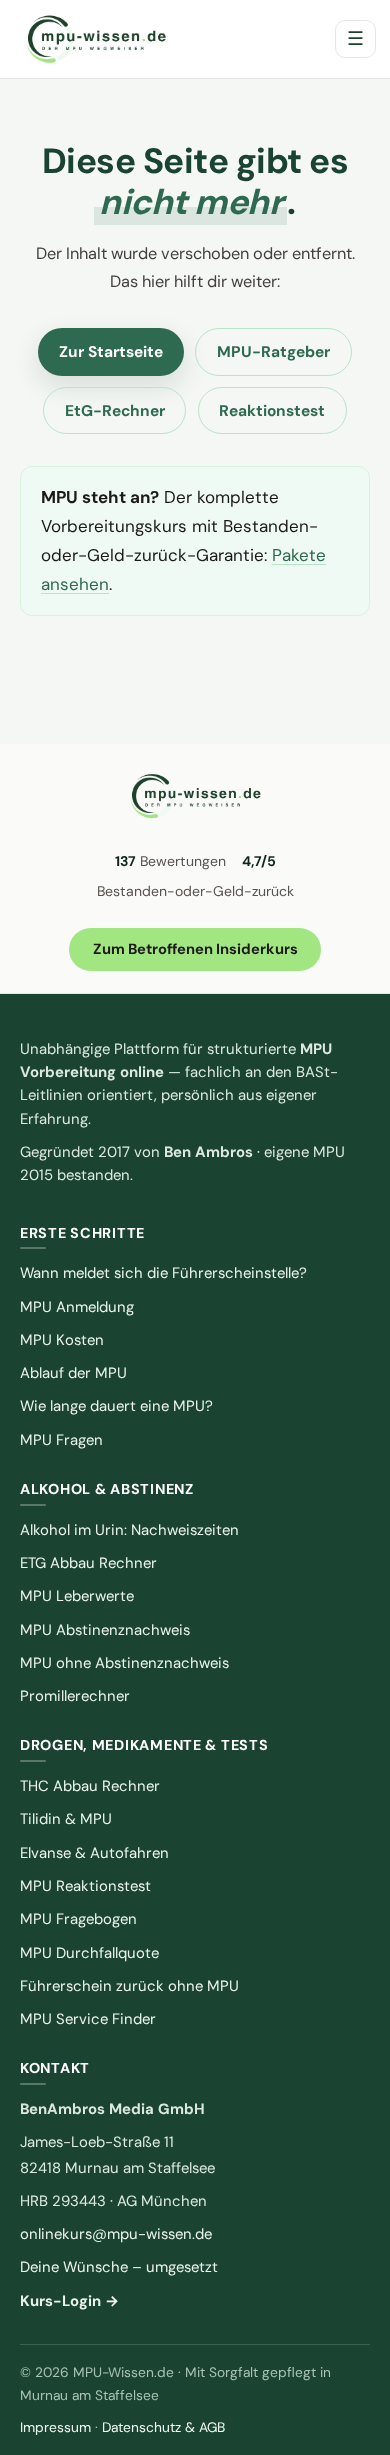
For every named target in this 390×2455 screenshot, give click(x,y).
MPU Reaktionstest (85, 1886)
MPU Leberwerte (77, 1596)
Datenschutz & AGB (163, 2427)
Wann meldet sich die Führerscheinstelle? (163, 1273)
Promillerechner (75, 1696)
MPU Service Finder (88, 2019)
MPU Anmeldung (77, 1307)
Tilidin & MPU (66, 1819)
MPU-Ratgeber (273, 352)
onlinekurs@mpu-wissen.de (116, 2234)
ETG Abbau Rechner (88, 1563)
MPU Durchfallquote (89, 1953)
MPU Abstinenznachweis (105, 1630)
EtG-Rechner (115, 411)
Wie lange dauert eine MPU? (116, 1406)
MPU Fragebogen (78, 1919)
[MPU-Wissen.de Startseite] (95, 39)
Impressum (55, 2427)
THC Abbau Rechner (90, 1786)
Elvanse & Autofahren (94, 1853)
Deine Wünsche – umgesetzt (119, 2267)
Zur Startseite (111, 352)
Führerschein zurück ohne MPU (129, 1986)
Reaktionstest (272, 411)
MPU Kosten (62, 1340)
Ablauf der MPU (73, 1373)
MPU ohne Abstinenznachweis (124, 1663)
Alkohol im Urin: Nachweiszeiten (129, 1530)
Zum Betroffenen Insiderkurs (195, 949)
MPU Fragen (61, 1440)
